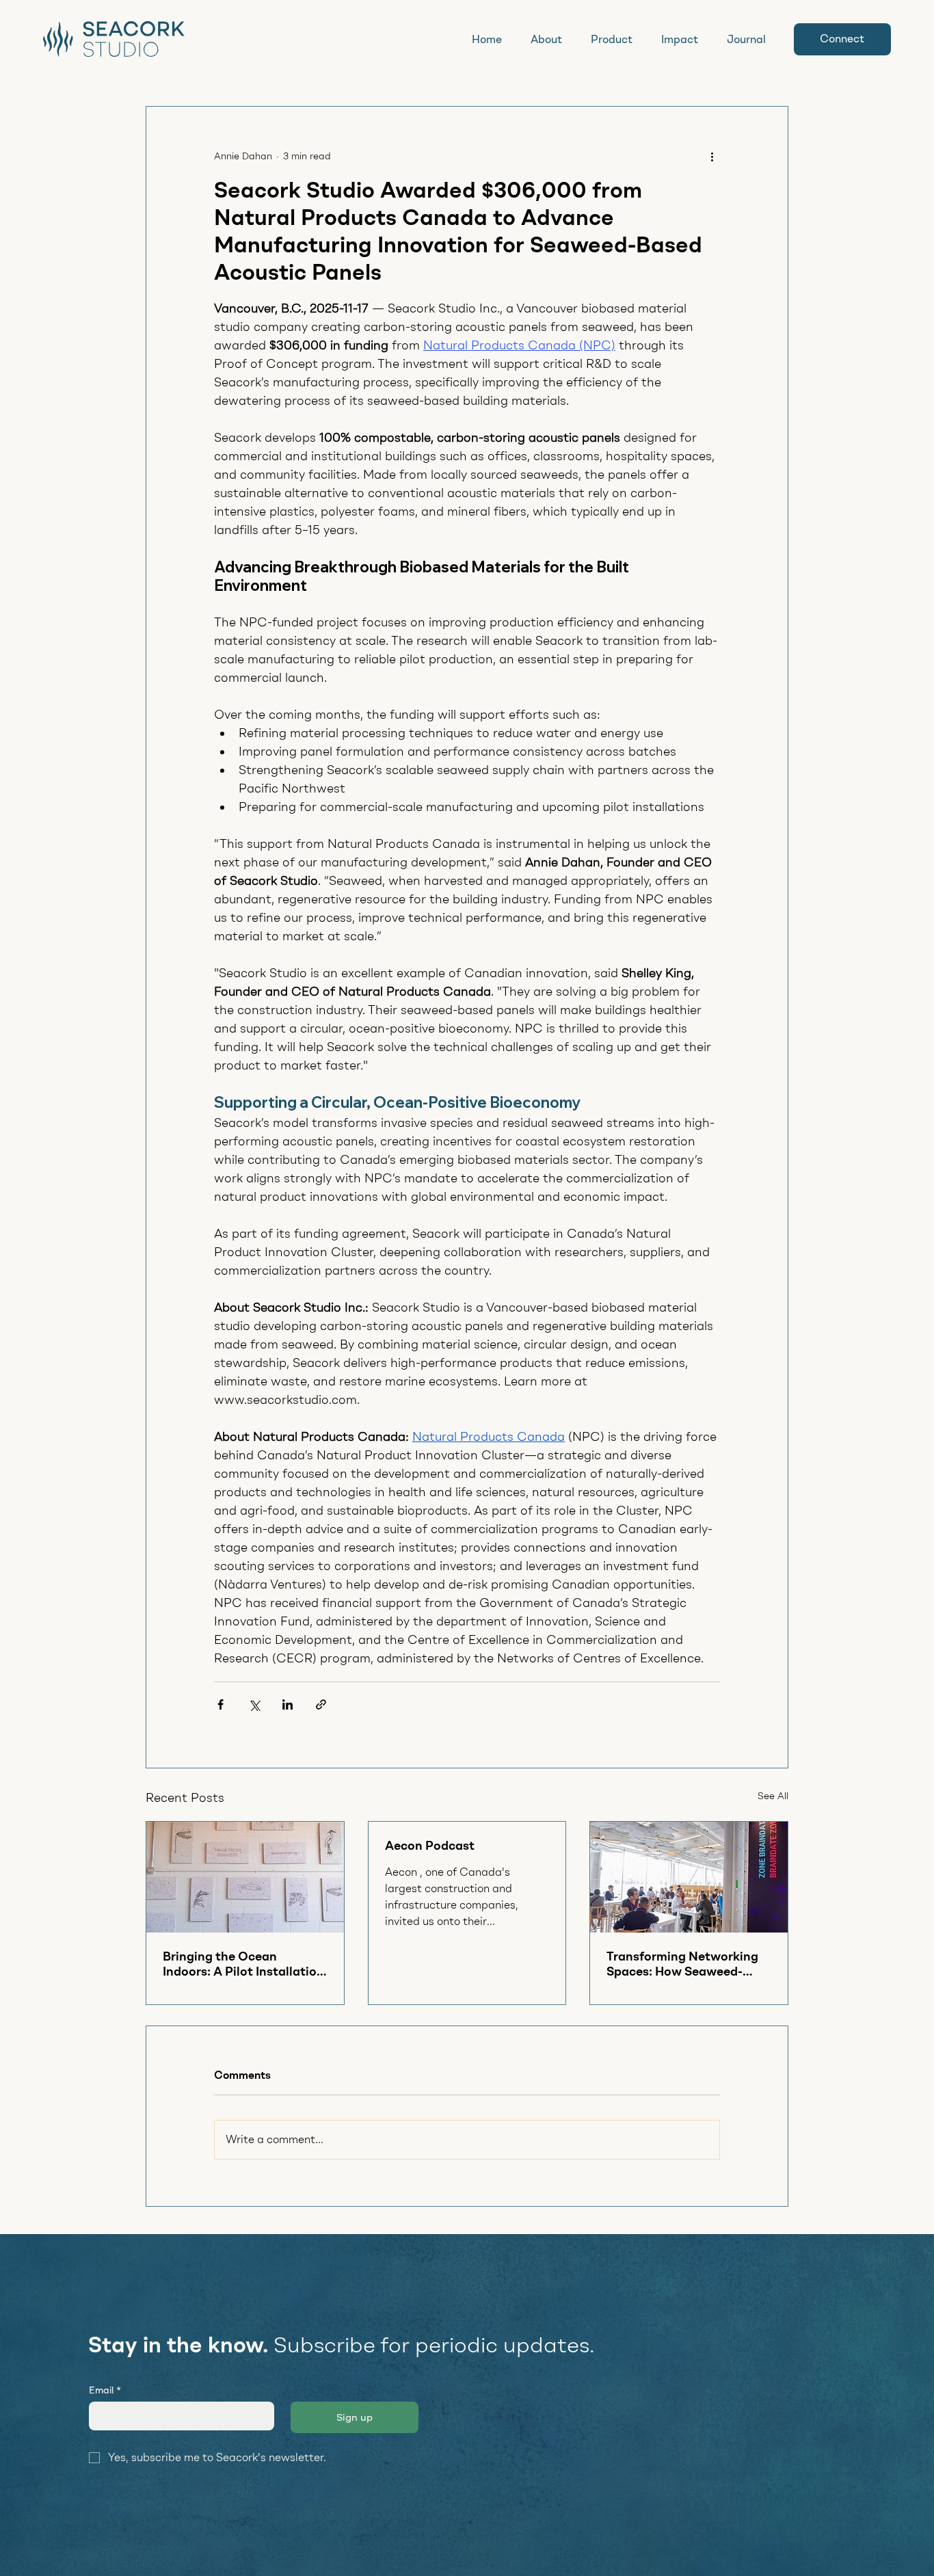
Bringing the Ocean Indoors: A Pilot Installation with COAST (243, 1964)
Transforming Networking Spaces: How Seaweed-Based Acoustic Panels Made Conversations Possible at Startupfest (682, 1964)
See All (773, 1796)
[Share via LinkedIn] (288, 1704)
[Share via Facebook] (221, 1704)
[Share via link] (321, 1704)
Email (105, 2390)
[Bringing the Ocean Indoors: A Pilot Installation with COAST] (245, 1877)
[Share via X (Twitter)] (254, 1704)
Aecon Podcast (430, 1846)
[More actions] (712, 156)
